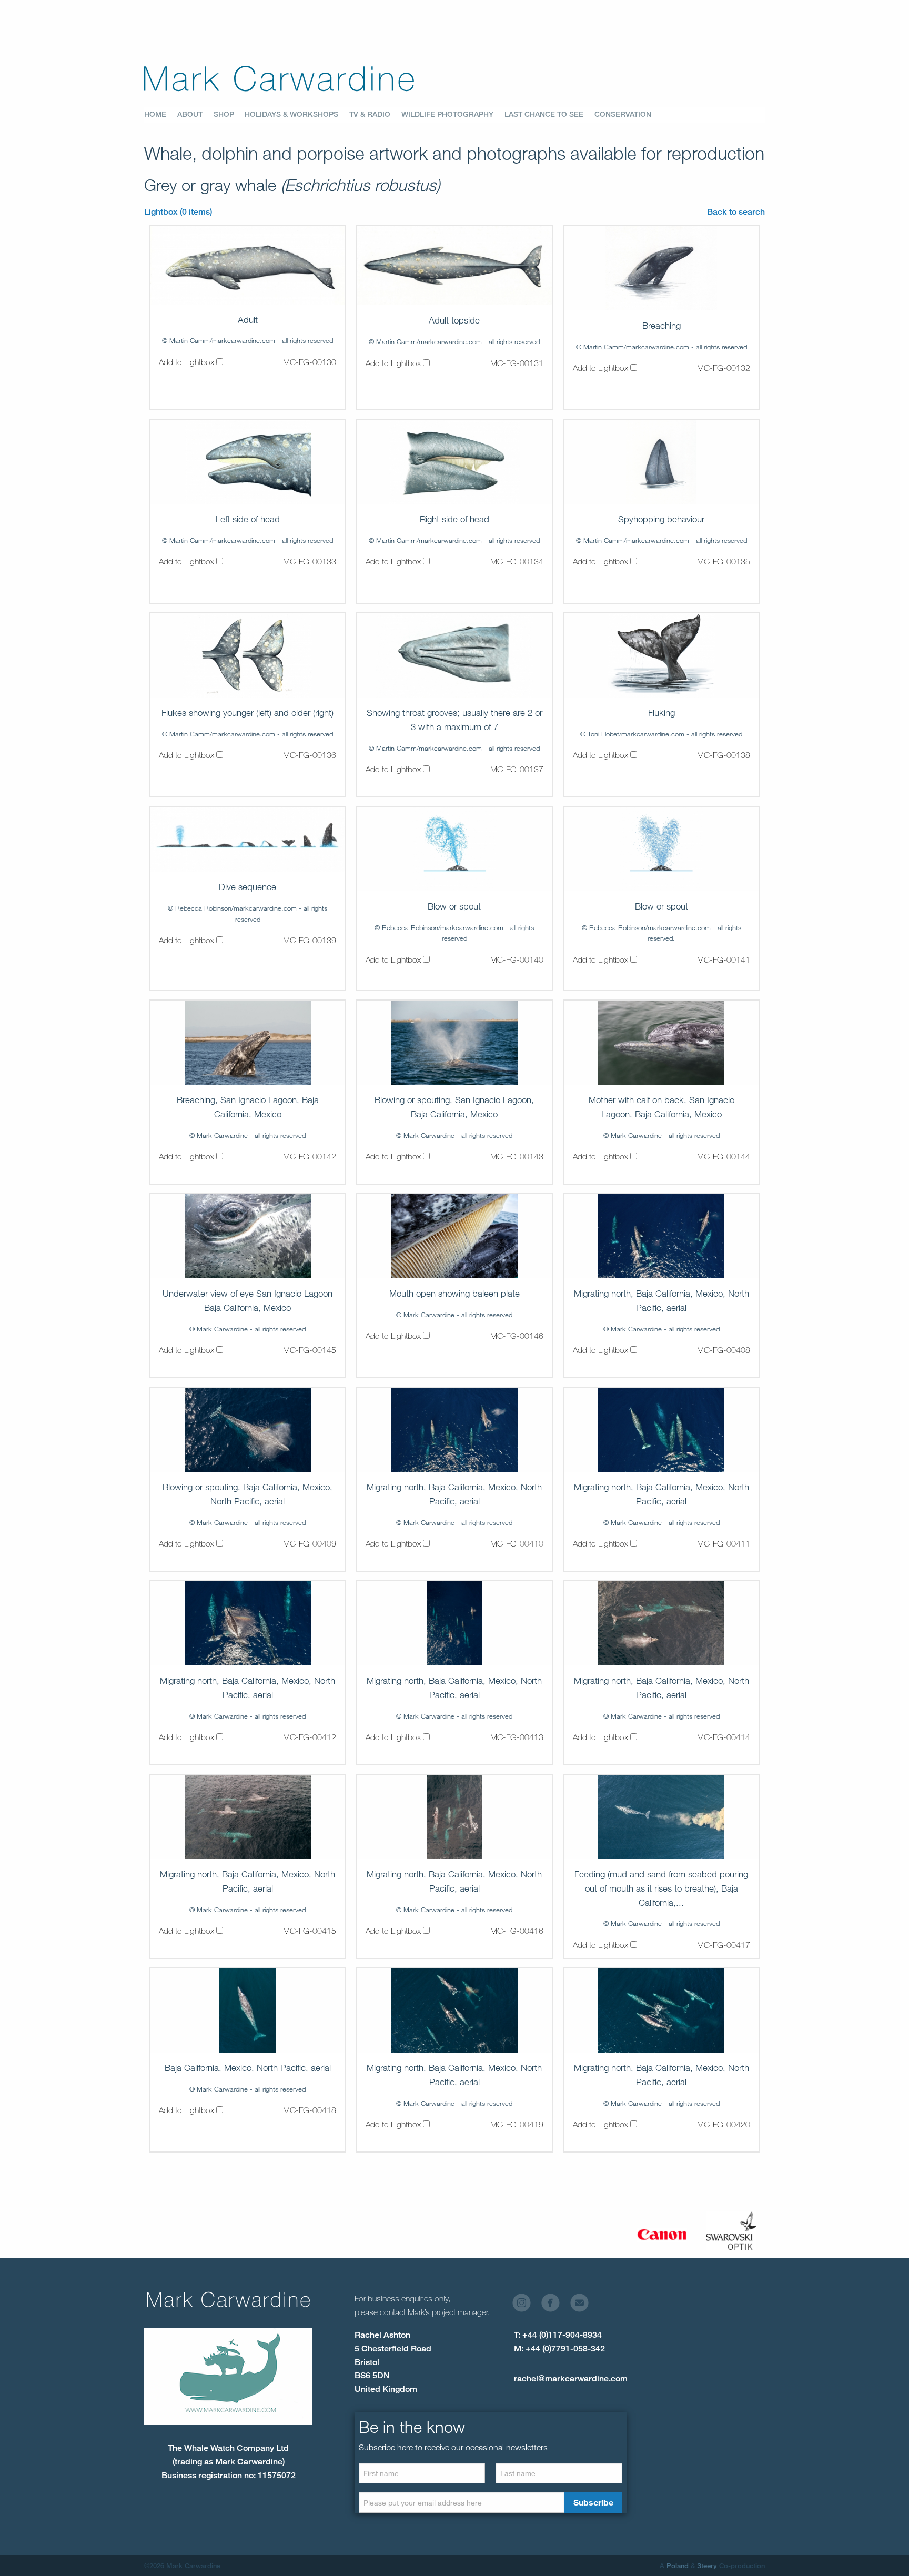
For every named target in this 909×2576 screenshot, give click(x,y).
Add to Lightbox (188, 362)
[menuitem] (161, 115)
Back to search (736, 212)
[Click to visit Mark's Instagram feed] (526, 2305)
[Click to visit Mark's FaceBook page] (555, 2305)
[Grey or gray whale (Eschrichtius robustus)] (248, 265)
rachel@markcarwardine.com (571, 2378)
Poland (678, 2565)
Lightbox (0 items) (178, 212)
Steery (707, 2565)
